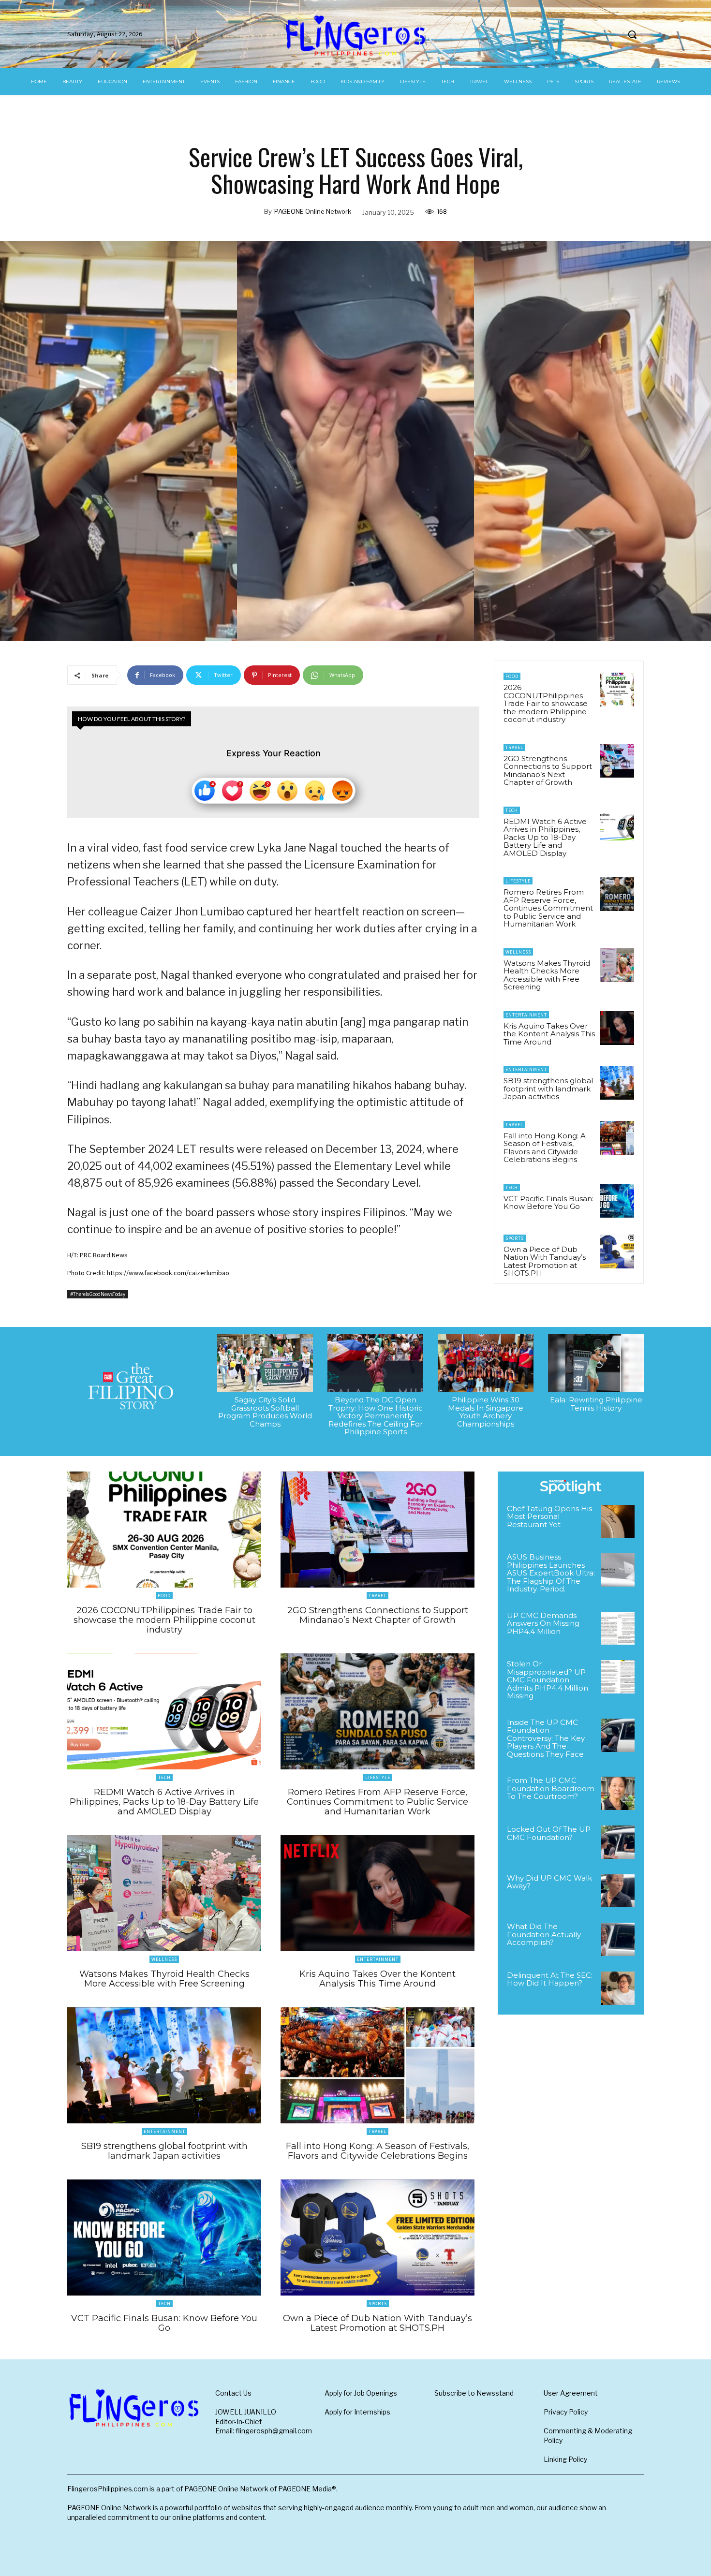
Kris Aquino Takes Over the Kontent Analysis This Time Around (549, 1034)
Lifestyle (518, 881)
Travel (514, 747)
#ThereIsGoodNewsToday (98, 1294)
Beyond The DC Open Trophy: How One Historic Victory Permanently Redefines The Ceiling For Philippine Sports (376, 1416)
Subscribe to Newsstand (474, 2393)
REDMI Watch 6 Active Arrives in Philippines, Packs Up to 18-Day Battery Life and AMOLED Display (545, 837)
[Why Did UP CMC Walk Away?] (618, 1891)
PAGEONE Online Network (313, 211)
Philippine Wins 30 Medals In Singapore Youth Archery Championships (486, 1412)
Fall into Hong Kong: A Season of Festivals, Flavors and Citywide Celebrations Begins (545, 1148)
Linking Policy (565, 2459)
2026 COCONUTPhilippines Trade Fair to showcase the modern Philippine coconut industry (546, 703)
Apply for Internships (357, 2412)
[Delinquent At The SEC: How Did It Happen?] (618, 1988)
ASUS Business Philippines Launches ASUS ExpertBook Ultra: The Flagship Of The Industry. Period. (551, 1573)
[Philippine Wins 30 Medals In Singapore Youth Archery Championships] (486, 1363)
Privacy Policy (566, 2412)
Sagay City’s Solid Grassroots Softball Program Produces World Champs (265, 1412)
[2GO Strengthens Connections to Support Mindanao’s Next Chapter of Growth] (617, 761)
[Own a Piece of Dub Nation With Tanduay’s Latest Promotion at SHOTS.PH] (617, 1251)
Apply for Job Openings (361, 2393)
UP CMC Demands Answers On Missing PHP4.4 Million (543, 1623)
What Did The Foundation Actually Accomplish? (544, 1934)
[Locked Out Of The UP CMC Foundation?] (618, 1842)
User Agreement (571, 2393)
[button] (632, 34)
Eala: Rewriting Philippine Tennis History (596, 1404)
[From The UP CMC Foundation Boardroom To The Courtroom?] (618, 1793)
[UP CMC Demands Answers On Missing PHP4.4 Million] (618, 1628)
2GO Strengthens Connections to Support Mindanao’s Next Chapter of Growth (548, 771)
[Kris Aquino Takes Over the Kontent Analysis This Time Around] (617, 1028)
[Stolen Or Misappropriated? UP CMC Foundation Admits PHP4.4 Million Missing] (618, 1677)
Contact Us (233, 2393)
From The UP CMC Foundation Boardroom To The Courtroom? (551, 1788)
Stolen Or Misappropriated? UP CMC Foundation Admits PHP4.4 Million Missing (548, 1680)
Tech (512, 810)
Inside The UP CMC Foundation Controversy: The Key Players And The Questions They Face (546, 1738)
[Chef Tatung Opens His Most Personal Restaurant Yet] (618, 1522)
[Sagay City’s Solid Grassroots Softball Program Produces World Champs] (265, 1363)
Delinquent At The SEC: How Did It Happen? (550, 1979)
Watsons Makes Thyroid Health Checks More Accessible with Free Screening (547, 975)
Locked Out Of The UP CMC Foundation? (549, 1833)
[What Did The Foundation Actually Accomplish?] (618, 1939)
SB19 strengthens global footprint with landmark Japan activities (548, 1089)
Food (512, 676)
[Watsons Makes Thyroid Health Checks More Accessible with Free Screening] (617, 965)
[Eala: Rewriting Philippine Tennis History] (596, 1363)
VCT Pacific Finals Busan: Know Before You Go (548, 1203)
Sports (515, 1238)
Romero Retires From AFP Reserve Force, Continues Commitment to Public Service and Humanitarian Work (548, 908)
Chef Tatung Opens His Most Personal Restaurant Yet (549, 1516)
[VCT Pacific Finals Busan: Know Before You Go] (617, 1201)
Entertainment (526, 1015)
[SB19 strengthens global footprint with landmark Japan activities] (617, 1083)
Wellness (518, 952)
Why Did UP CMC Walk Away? (549, 1882)
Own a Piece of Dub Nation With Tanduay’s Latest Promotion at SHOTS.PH (545, 1261)
